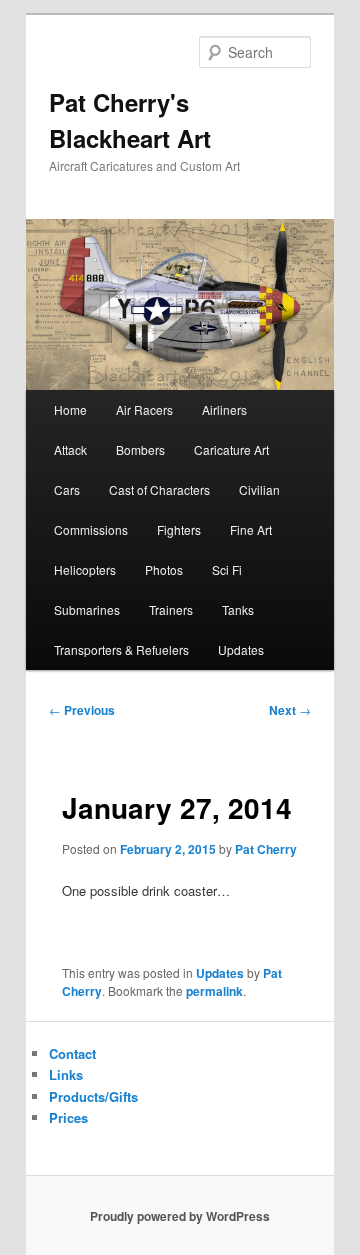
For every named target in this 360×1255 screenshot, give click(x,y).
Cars (67, 489)
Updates (241, 649)
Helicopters (85, 569)
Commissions (91, 529)
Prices (68, 1117)
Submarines (87, 609)
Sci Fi (227, 569)
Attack (70, 449)
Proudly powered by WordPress (180, 1216)
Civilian (259, 489)
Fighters (179, 529)
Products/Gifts (93, 1096)
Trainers (171, 609)
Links (66, 1074)
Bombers (140, 449)
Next (290, 710)
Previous (82, 710)
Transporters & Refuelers (121, 649)
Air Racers (144, 409)
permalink (214, 991)
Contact (72, 1053)
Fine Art (251, 529)
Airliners (224, 409)
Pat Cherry (266, 849)
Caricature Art (231, 449)
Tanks (238, 609)
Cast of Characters (159, 489)
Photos (164, 569)
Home (70, 409)
